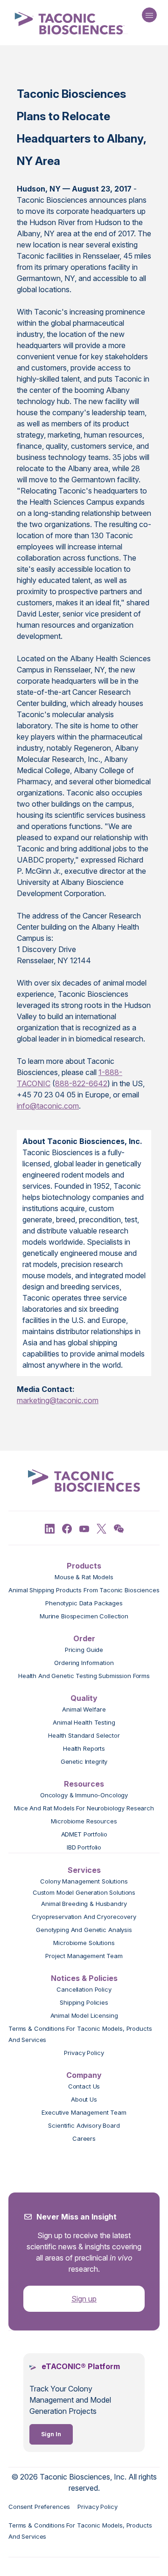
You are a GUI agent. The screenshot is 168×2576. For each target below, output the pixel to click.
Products (84, 1566)
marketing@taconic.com (58, 1400)
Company (84, 2075)
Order (84, 1638)
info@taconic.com (48, 1106)
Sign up (84, 2299)
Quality (84, 1698)
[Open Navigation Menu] (149, 15)
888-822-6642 (81, 1083)
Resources (84, 1784)
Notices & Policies (84, 1978)
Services (84, 1870)
